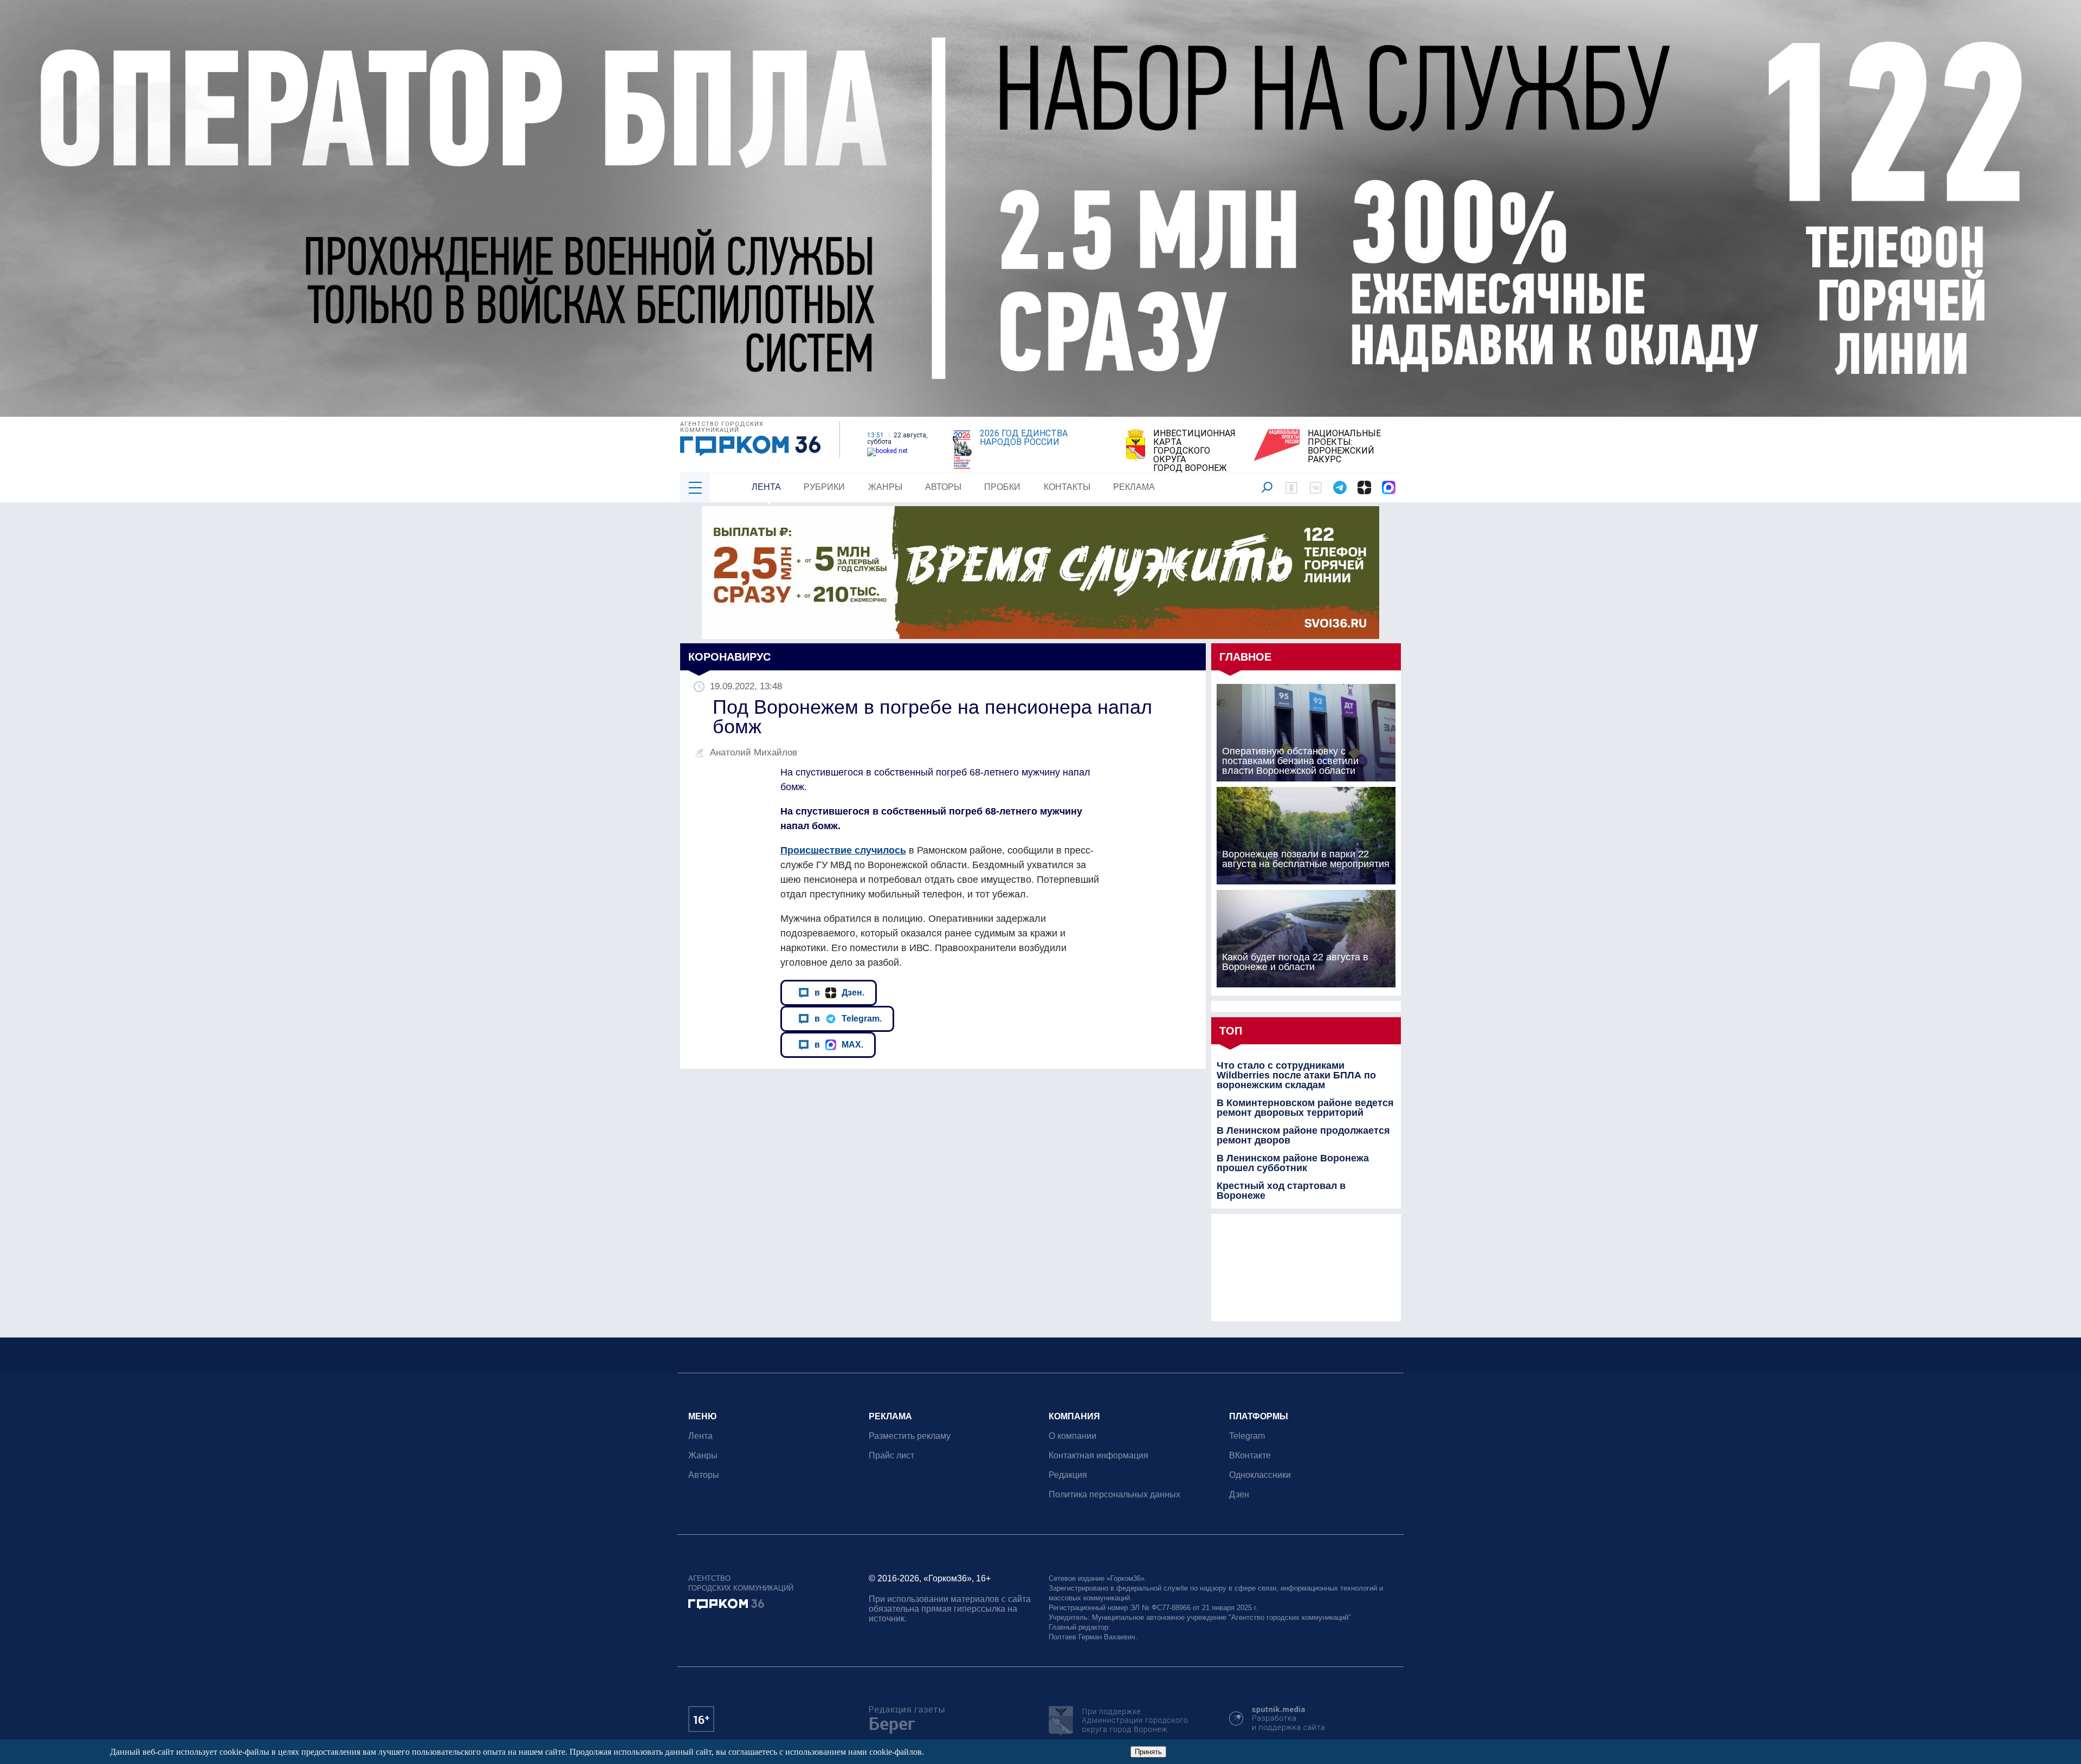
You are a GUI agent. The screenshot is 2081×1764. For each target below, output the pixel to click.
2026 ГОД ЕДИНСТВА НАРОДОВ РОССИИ (1024, 438)
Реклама (1134, 487)
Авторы (943, 487)
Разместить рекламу (910, 1436)
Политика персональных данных (1114, 1494)
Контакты (1067, 487)
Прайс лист (891, 1455)
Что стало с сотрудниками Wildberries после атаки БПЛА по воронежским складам (1296, 1075)
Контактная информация (1098, 1455)
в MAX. (839, 1044)
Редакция (1068, 1475)
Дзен (1239, 1494)
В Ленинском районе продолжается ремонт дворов (1303, 1135)
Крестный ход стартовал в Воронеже (1281, 1191)
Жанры (885, 487)
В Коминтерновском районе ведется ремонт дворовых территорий (1305, 1108)
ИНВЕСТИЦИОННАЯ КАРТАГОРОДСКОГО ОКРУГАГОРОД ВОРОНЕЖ (1194, 451)
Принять (1148, 1752)
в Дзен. (839, 992)
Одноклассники (1260, 1475)
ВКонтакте (1250, 1455)
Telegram (1247, 1436)
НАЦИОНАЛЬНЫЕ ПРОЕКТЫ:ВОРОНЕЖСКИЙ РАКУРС (1344, 447)
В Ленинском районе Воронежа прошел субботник (1293, 1163)
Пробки (1002, 487)
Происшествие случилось (843, 850)
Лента (766, 487)
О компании (1072, 1436)
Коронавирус (729, 657)
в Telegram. (848, 1018)
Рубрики (824, 487)
